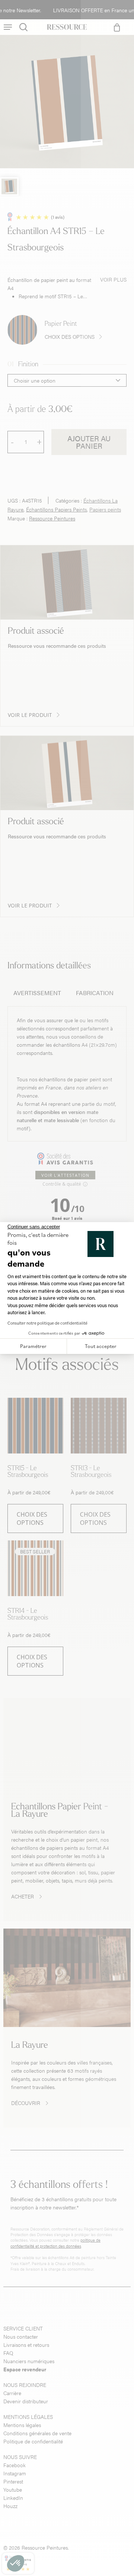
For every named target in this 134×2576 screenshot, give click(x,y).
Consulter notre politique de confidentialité (47, 1323)
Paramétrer (33, 1346)
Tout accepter (101, 1346)
